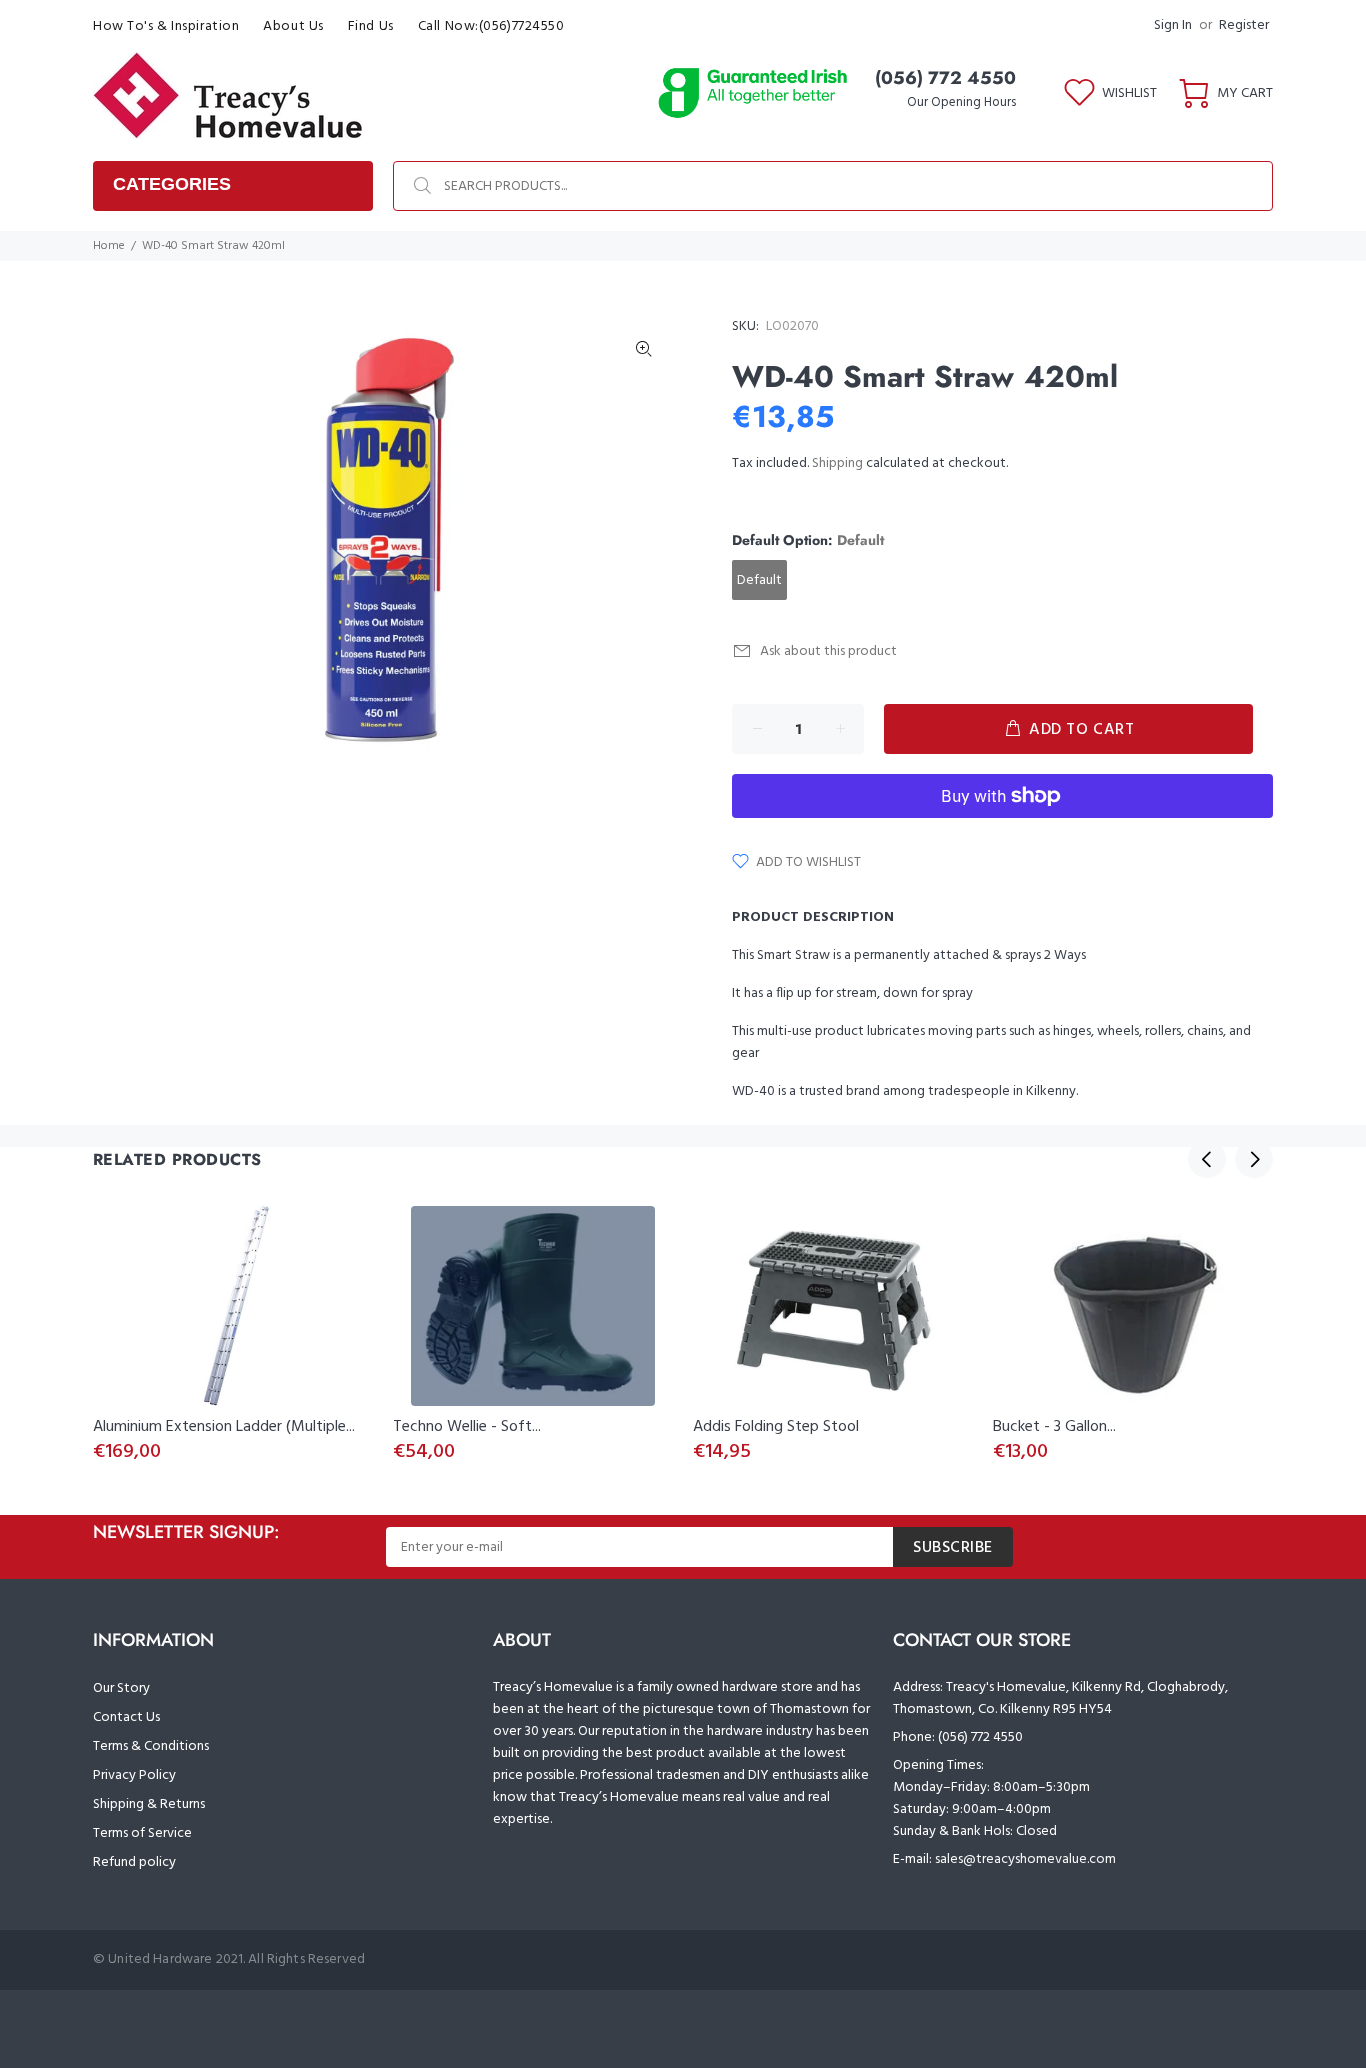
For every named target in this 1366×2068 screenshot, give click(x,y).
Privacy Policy (134, 1775)
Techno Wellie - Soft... (467, 1427)
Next (1254, 1159)
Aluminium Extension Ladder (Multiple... (224, 1427)
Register (1244, 25)
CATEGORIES (172, 184)
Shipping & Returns (149, 1804)
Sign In (1173, 25)
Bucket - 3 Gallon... (1054, 1427)
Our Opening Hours (961, 102)
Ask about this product (828, 651)
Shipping (837, 463)
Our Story (121, 1688)
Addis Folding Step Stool (776, 1427)
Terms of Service (142, 1833)
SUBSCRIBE (953, 1548)
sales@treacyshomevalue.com (1025, 1859)
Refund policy (134, 1862)
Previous (1207, 1159)
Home (109, 246)
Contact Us (126, 1717)
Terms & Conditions (151, 1746)
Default (759, 580)
